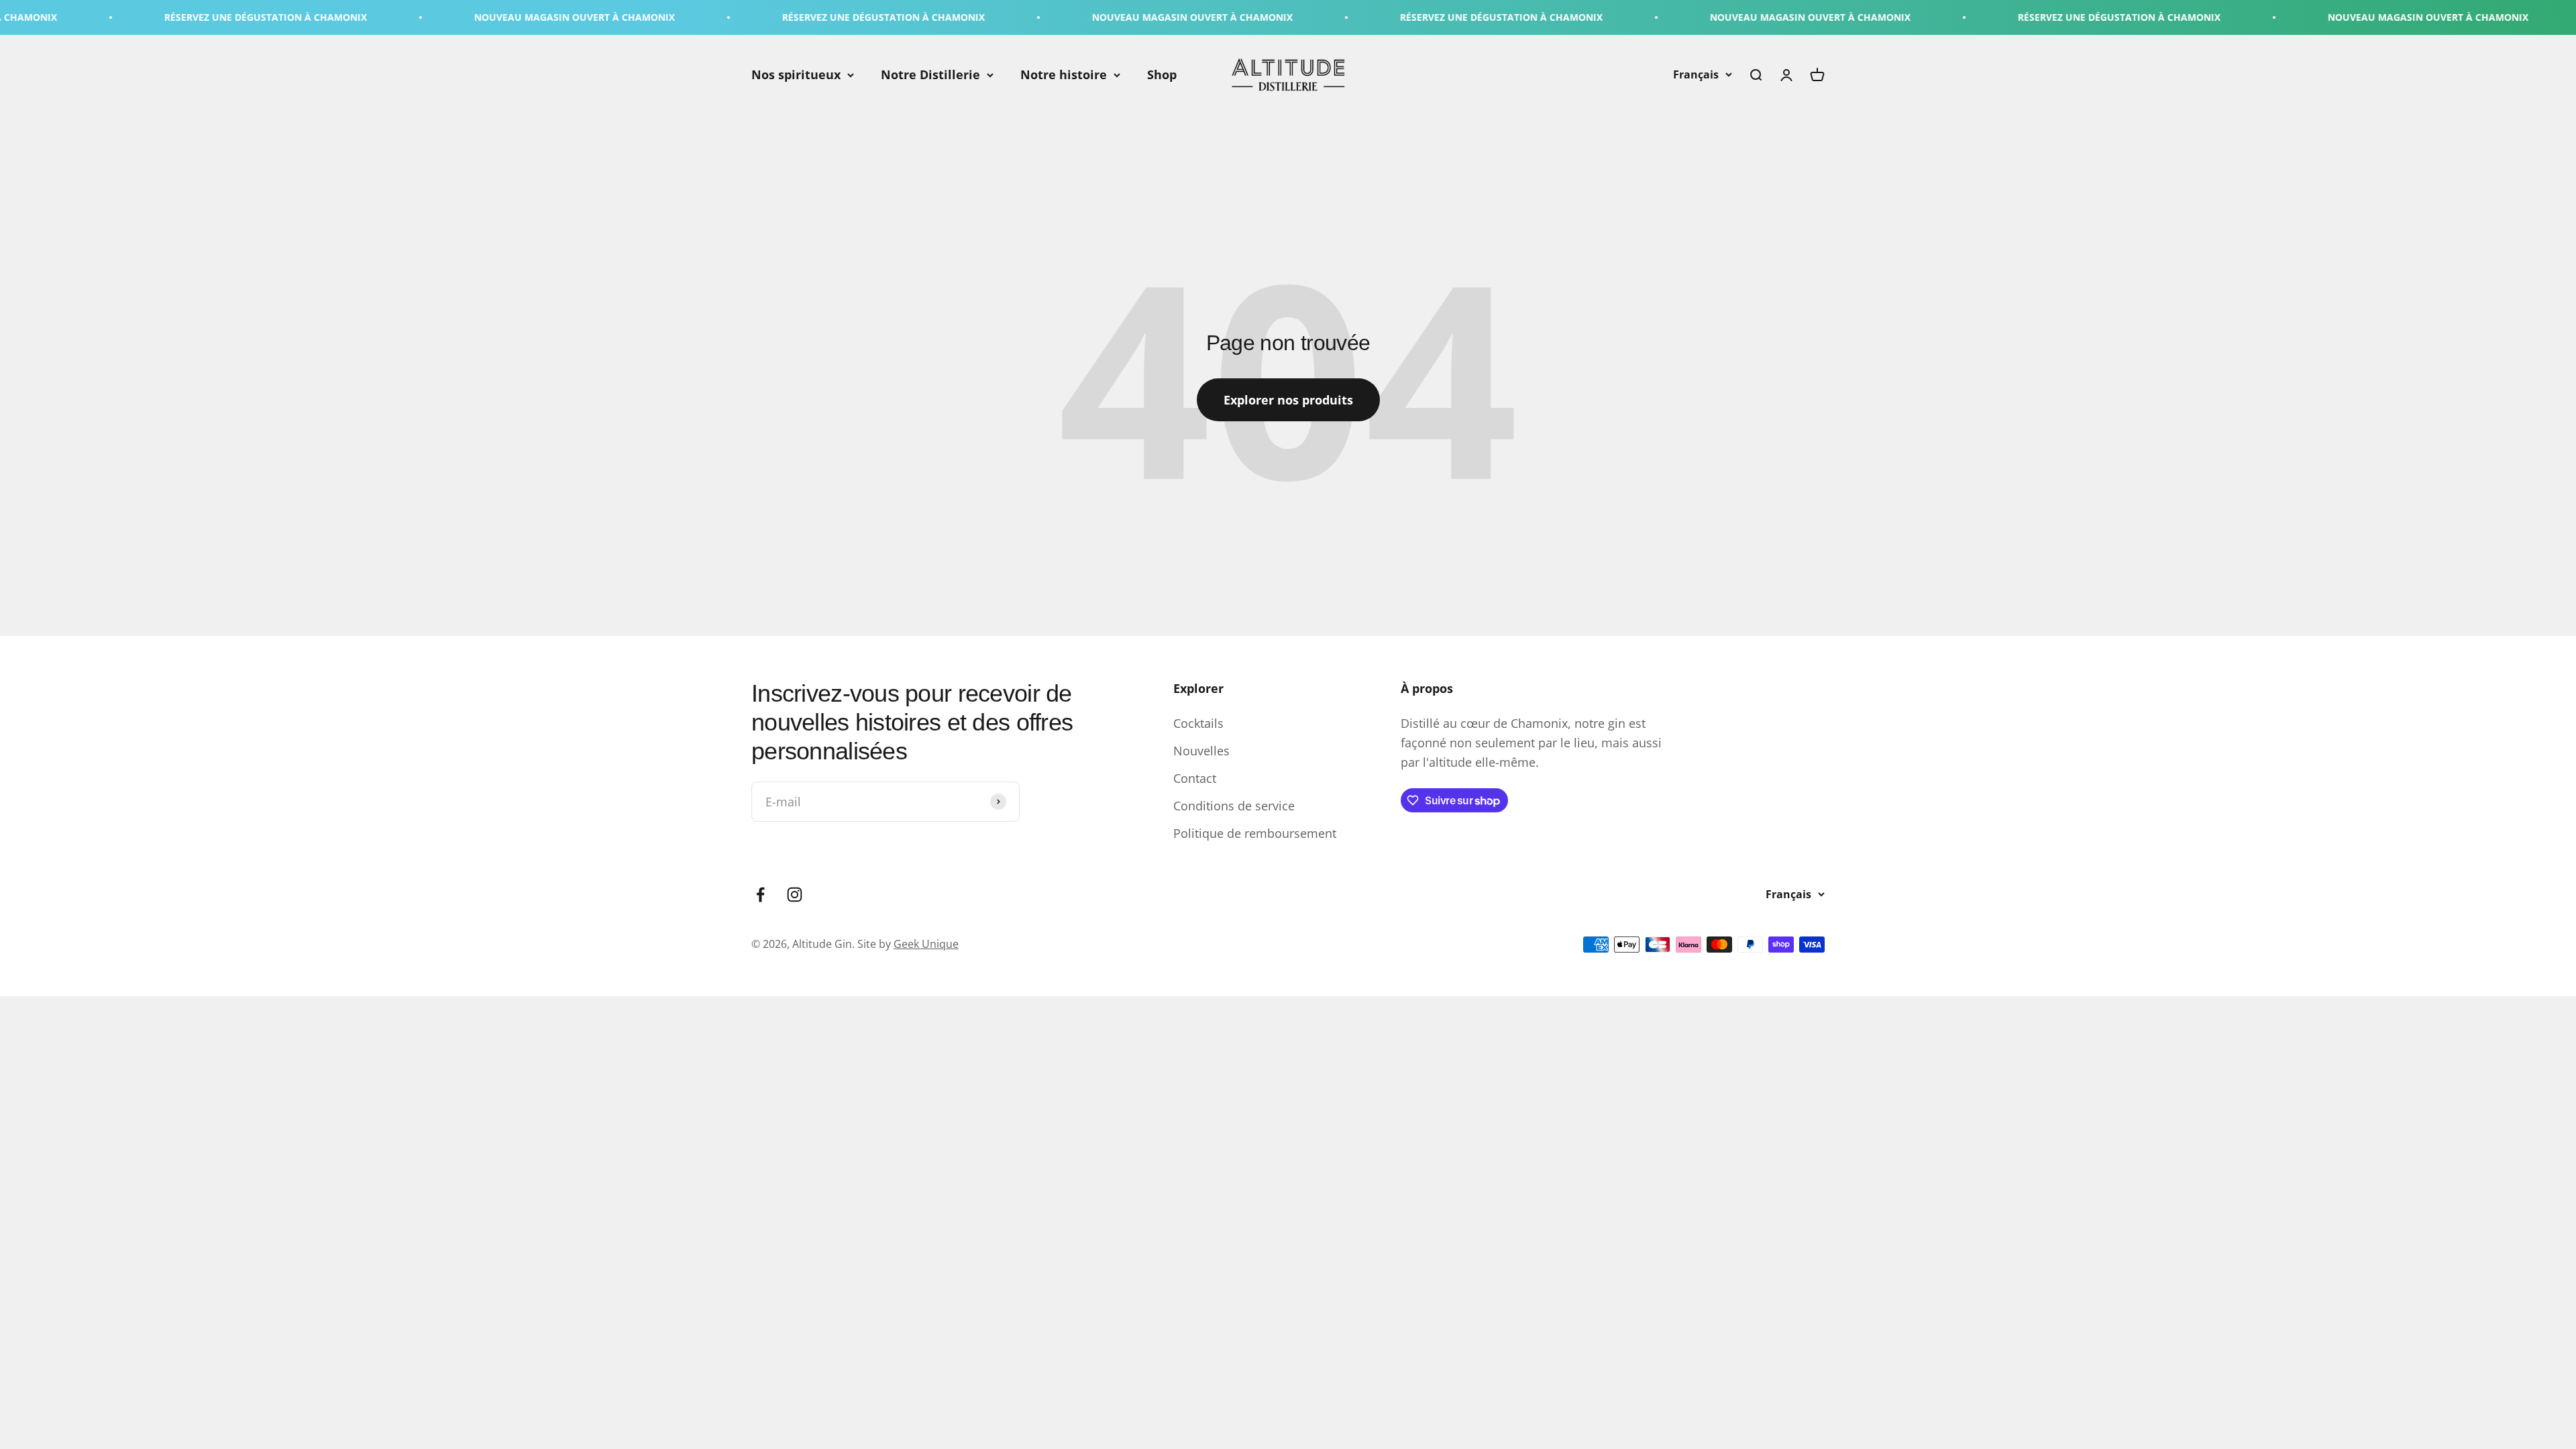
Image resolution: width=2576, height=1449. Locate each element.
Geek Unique (926, 944)
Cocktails (1198, 723)
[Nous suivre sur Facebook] (760, 895)
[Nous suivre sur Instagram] (795, 895)
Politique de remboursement (1255, 833)
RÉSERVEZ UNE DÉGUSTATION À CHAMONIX (113, 17)
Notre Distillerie (930, 74)
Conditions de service (1234, 806)
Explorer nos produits (1288, 400)
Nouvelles (1201, 751)
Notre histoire (1064, 74)
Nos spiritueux (796, 74)
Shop (1162, 74)
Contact (1195, 778)
